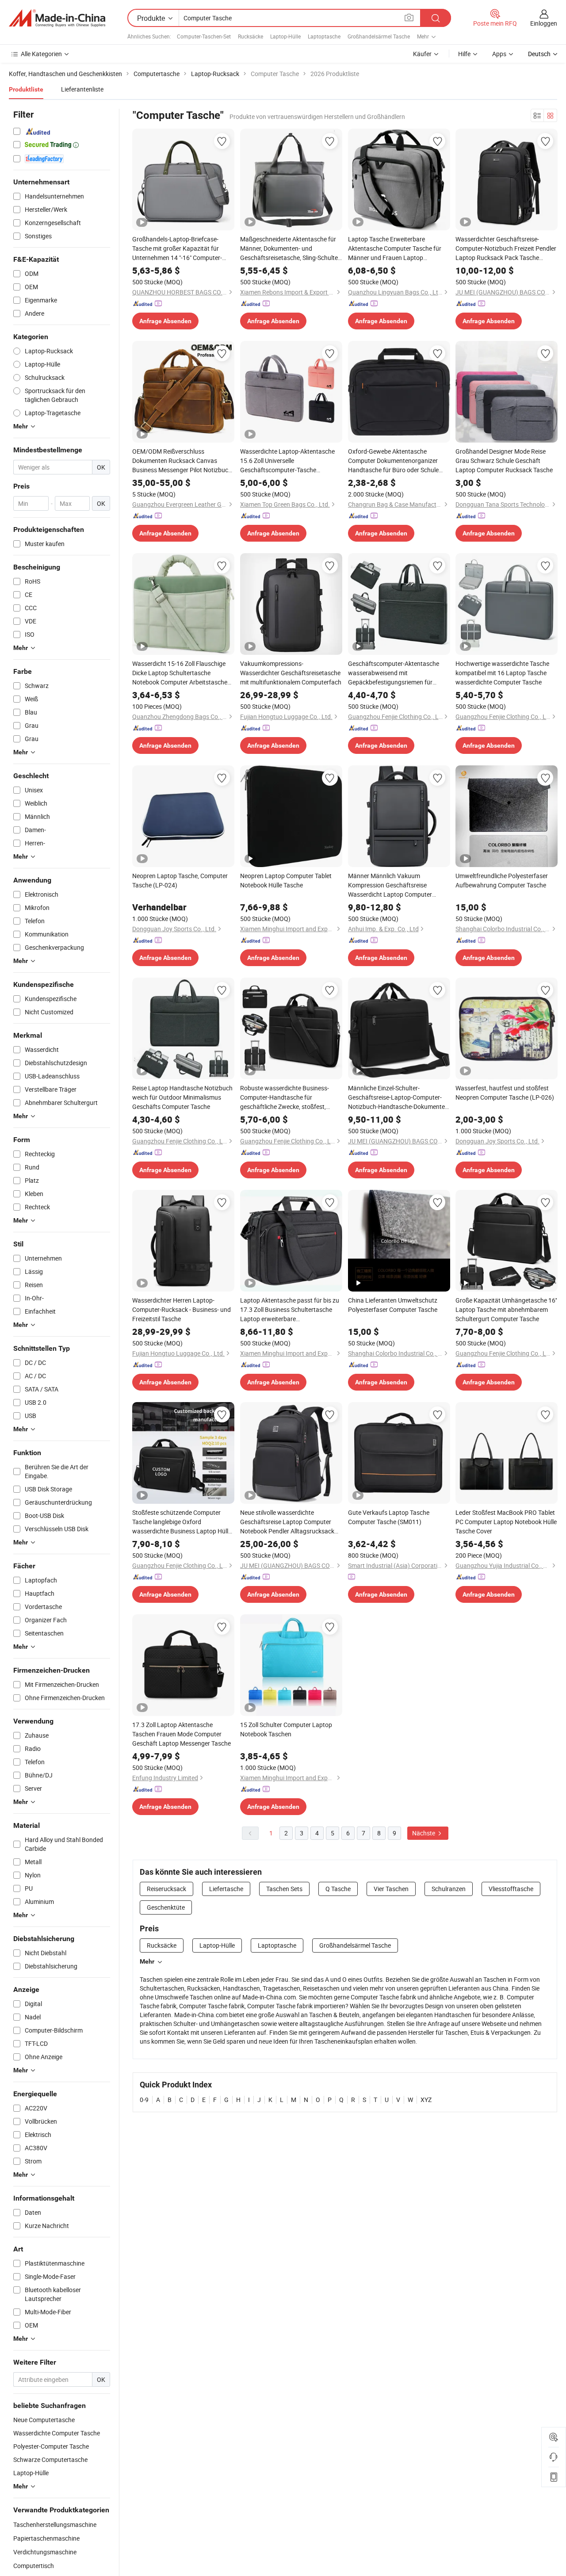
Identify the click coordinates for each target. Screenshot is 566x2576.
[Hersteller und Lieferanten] (57, 18)
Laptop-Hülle (285, 36)
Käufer (422, 54)
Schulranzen (449, 1889)
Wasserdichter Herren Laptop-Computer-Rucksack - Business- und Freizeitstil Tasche (182, 1309)
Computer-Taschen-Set (204, 36)
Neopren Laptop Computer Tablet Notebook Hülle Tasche (286, 880)
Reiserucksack (166, 1889)
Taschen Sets (284, 1889)
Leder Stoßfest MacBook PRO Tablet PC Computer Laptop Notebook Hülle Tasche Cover (506, 1522)
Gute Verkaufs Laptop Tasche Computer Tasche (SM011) (389, 1517)
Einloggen (544, 23)
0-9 (144, 2100)
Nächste (424, 1833)
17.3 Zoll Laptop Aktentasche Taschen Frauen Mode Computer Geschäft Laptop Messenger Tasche (182, 1734)
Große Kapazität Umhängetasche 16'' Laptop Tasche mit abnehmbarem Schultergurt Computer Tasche (506, 1309)
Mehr (147, 1961)
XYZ (426, 2100)
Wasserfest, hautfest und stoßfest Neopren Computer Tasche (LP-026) (505, 1093)
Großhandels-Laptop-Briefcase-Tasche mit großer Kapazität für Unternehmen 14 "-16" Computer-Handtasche (177, 248)
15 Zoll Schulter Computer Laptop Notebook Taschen (286, 1729)
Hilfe (464, 54)
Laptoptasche (324, 36)
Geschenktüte (166, 1907)
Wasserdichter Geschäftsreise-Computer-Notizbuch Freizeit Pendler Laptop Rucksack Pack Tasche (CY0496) (506, 248)
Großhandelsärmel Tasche (379, 36)
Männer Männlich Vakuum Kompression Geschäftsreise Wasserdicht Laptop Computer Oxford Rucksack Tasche (390, 885)
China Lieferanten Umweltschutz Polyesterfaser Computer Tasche (393, 1305)
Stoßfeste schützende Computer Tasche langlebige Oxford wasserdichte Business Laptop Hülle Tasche (182, 1522)
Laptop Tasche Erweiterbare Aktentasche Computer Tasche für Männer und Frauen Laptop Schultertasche (395, 248)
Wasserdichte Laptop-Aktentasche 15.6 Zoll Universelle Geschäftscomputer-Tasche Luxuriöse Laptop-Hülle (287, 461)
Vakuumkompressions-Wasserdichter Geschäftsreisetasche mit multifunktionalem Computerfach (291, 673)
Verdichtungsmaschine (45, 2552)
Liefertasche (226, 1889)
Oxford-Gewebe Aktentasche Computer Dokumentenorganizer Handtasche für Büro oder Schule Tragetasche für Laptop (393, 461)
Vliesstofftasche (511, 1889)
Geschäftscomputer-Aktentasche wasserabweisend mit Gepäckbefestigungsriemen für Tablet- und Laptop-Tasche (394, 673)
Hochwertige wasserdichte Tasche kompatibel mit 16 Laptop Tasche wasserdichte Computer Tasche (502, 673)
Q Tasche (338, 1889)
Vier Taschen (391, 1889)
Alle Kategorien (41, 54)
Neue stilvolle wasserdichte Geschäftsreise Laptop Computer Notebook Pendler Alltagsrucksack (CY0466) (287, 1522)
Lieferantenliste (82, 89)
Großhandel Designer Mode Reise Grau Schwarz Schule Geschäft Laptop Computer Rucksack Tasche (504, 461)
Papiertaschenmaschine (46, 2538)
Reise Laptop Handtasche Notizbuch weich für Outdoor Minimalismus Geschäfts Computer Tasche (182, 1097)
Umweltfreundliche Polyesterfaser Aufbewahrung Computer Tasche (502, 880)
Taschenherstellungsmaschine (55, 2524)
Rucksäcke (250, 36)
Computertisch (34, 2566)
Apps (499, 54)
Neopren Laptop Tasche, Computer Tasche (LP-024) (180, 880)
